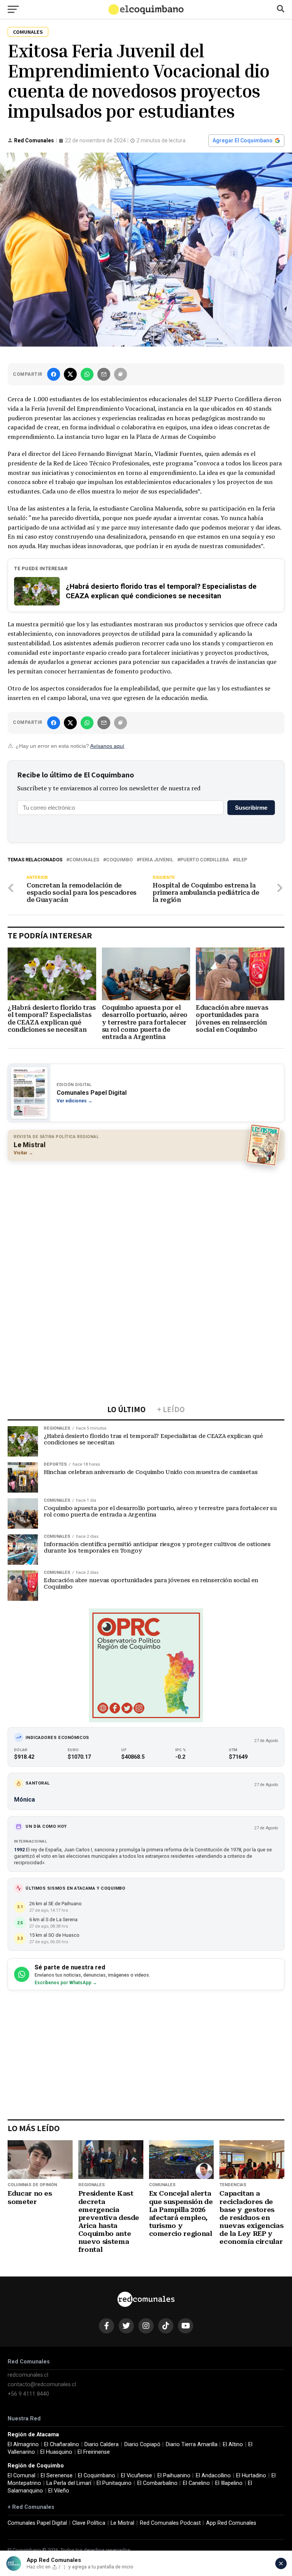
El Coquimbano (97, 2476)
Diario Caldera (102, 2444)
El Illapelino (229, 2483)
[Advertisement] (146, 1222)
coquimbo (119, 860)
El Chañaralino (62, 2444)
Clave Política (89, 2523)
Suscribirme (251, 808)
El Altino (233, 2444)
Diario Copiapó (142, 2444)
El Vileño (59, 2491)
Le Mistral (122, 2523)
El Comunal (21, 2476)
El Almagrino (23, 2444)
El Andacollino (213, 2476)
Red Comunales (34, 140)
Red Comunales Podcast (170, 2523)
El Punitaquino (114, 2483)
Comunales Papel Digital (37, 2523)
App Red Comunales (231, 2523)
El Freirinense (94, 2452)
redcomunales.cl (28, 2375)
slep (241, 860)
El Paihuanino (174, 2476)
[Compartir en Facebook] (54, 374)
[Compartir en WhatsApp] (87, 374)
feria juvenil (156, 860)
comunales (84, 860)
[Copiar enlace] (121, 374)
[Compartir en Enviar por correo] (104, 374)
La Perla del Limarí (69, 2483)
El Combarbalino (157, 2483)
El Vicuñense (136, 2476)
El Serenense (57, 2476)
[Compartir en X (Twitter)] (70, 374)
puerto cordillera (205, 860)
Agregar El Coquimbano (243, 140)
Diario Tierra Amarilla (192, 2444)
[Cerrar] (281, 2563)
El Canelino (196, 2483)
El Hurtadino (251, 2476)
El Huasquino (56, 2452)
